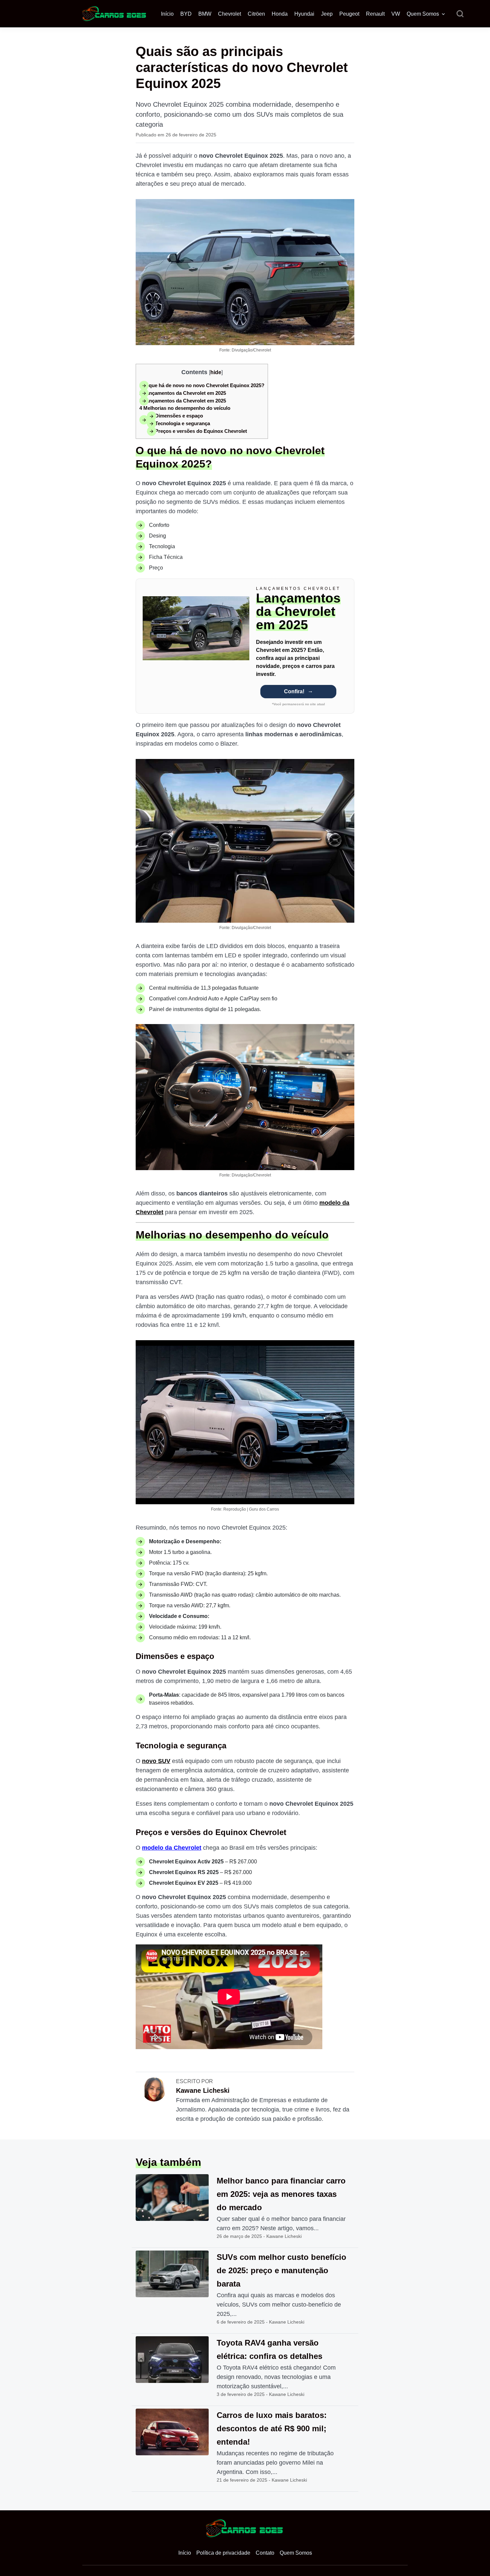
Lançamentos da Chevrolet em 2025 (183, 393)
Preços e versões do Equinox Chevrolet (197, 431)
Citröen (256, 14)
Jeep (327, 14)
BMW (205, 14)
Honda (280, 14)
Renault (375, 14)
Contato (265, 2553)
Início (167, 14)
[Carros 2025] (115, 13)
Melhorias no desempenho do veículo (185, 408)
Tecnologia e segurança (178, 423)
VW (396, 14)
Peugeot (349, 14)
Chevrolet (229, 14)
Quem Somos (423, 14)
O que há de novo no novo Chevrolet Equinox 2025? (202, 385)
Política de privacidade (223, 2553)
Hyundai (304, 14)
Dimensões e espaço (175, 416)
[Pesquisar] (460, 14)
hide (216, 372)
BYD (186, 14)
